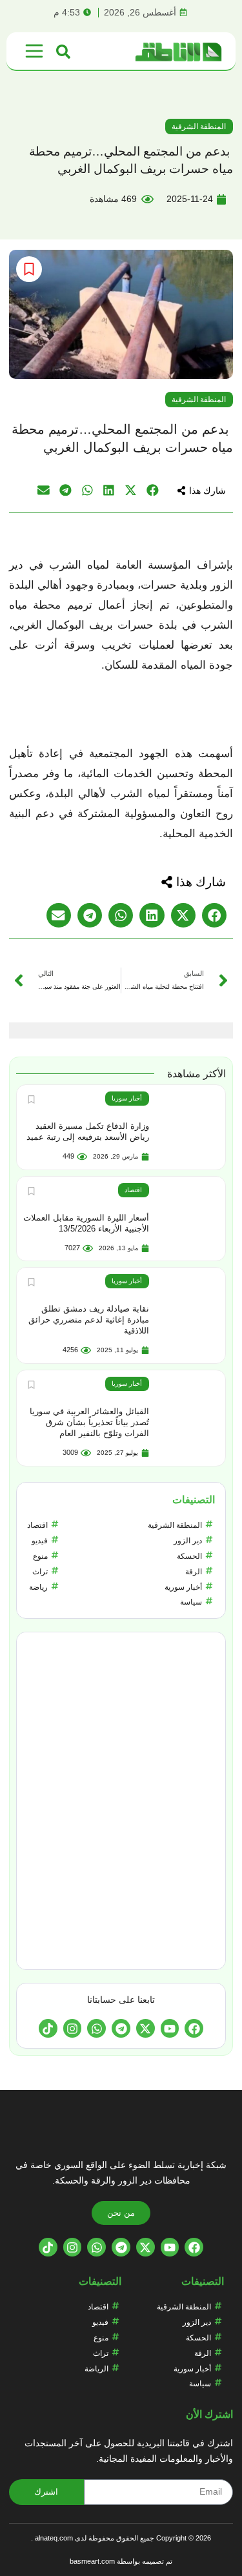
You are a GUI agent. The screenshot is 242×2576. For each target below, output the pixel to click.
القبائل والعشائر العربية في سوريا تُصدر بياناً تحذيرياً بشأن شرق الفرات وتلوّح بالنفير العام (89, 1422)
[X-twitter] (146, 2028)
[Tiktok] (48, 2028)
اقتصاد (133, 1190)
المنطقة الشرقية (199, 127)
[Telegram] (121, 2028)
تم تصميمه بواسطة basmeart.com (121, 2561)
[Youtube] (170, 2028)
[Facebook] (194, 2028)
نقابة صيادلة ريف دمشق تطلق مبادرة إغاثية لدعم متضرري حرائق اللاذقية (89, 1320)
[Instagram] (73, 2028)
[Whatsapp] (96, 2028)
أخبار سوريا (127, 1098)
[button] (201, 491)
